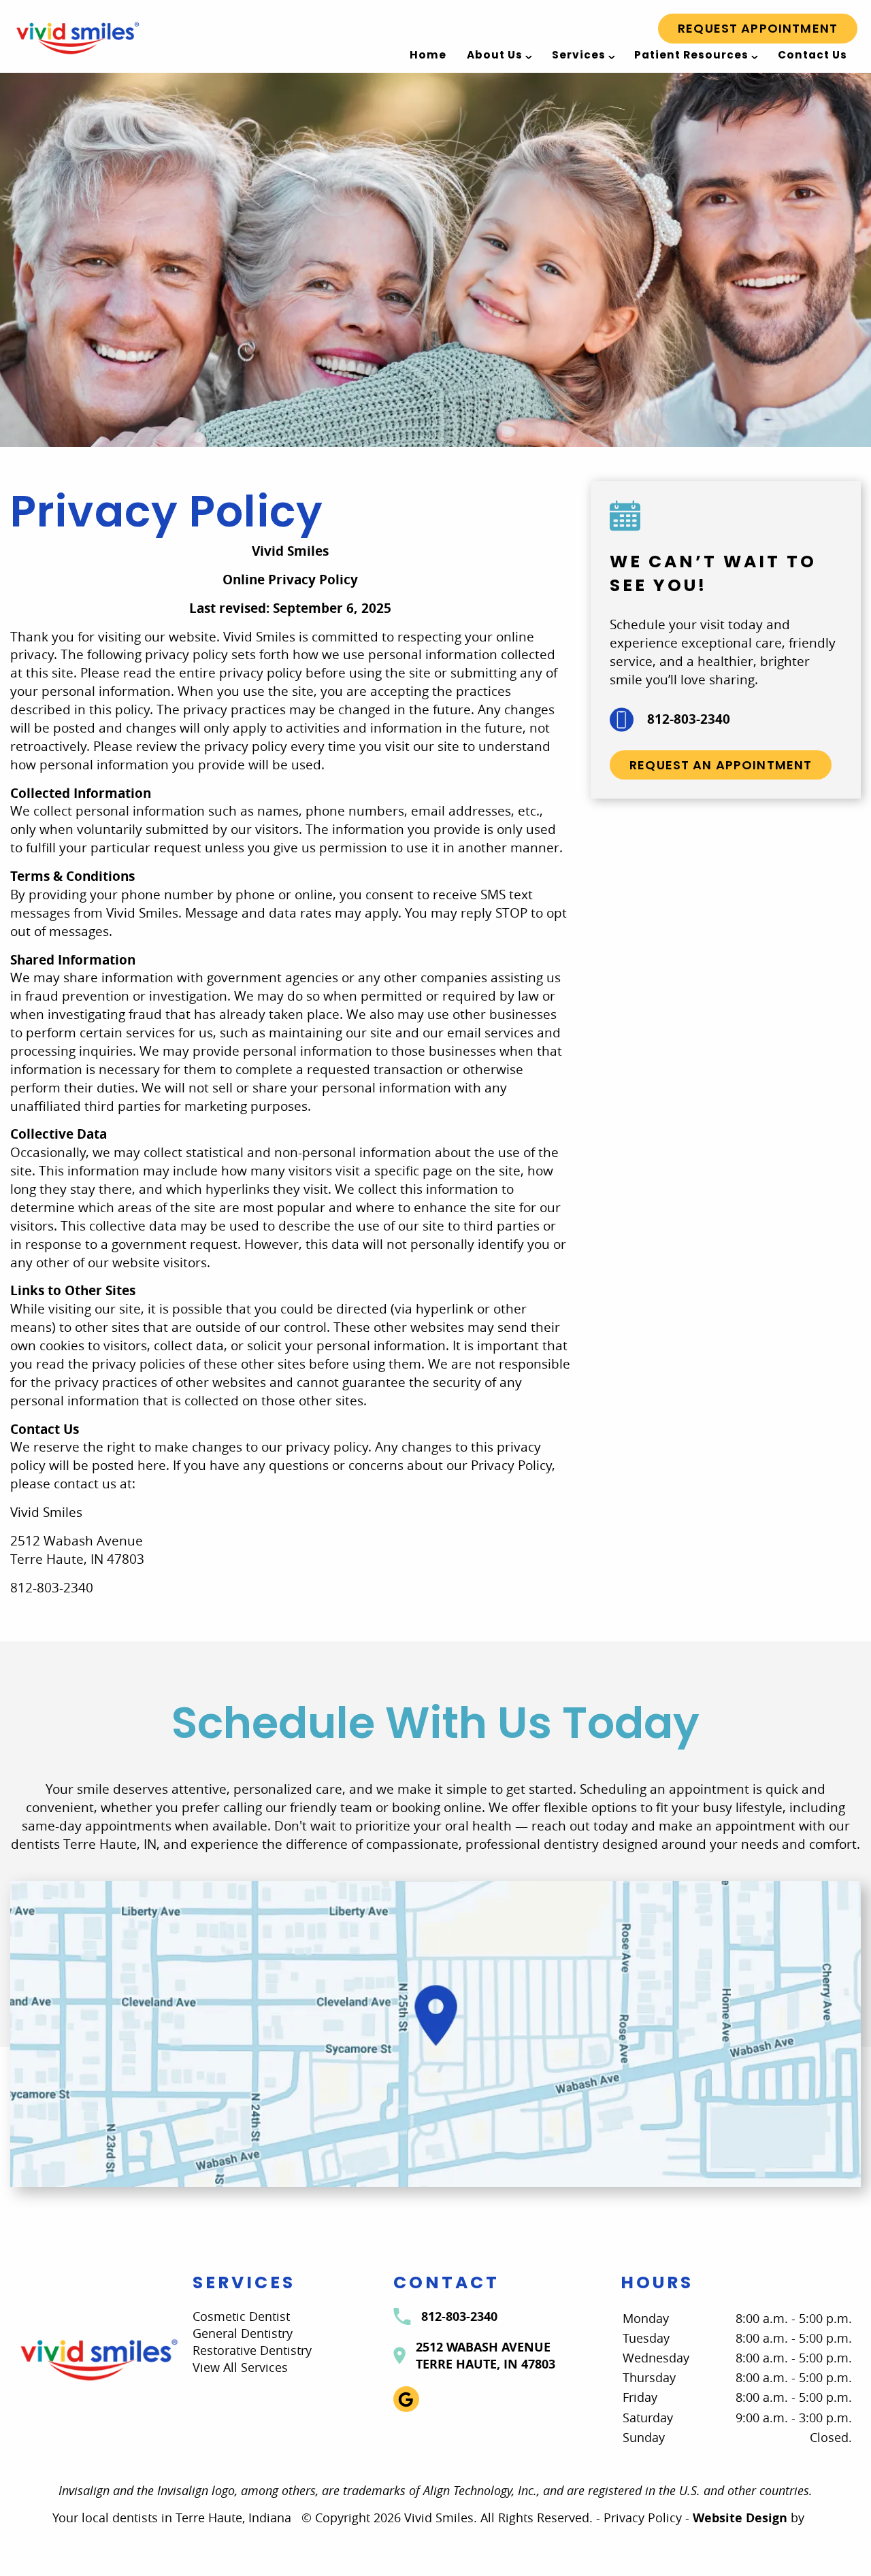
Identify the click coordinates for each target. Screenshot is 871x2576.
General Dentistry (243, 2333)
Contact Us (812, 55)
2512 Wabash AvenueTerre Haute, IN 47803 (486, 2356)
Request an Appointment (721, 765)
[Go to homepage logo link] (98, 2359)
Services (579, 55)
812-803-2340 (689, 719)
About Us (495, 55)
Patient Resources (691, 55)
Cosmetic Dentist (241, 2316)
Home (428, 55)
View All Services (240, 2367)
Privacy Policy (643, 2518)
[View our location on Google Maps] (435, 2034)
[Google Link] (406, 2399)
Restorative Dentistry (252, 2350)
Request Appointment (758, 28)
